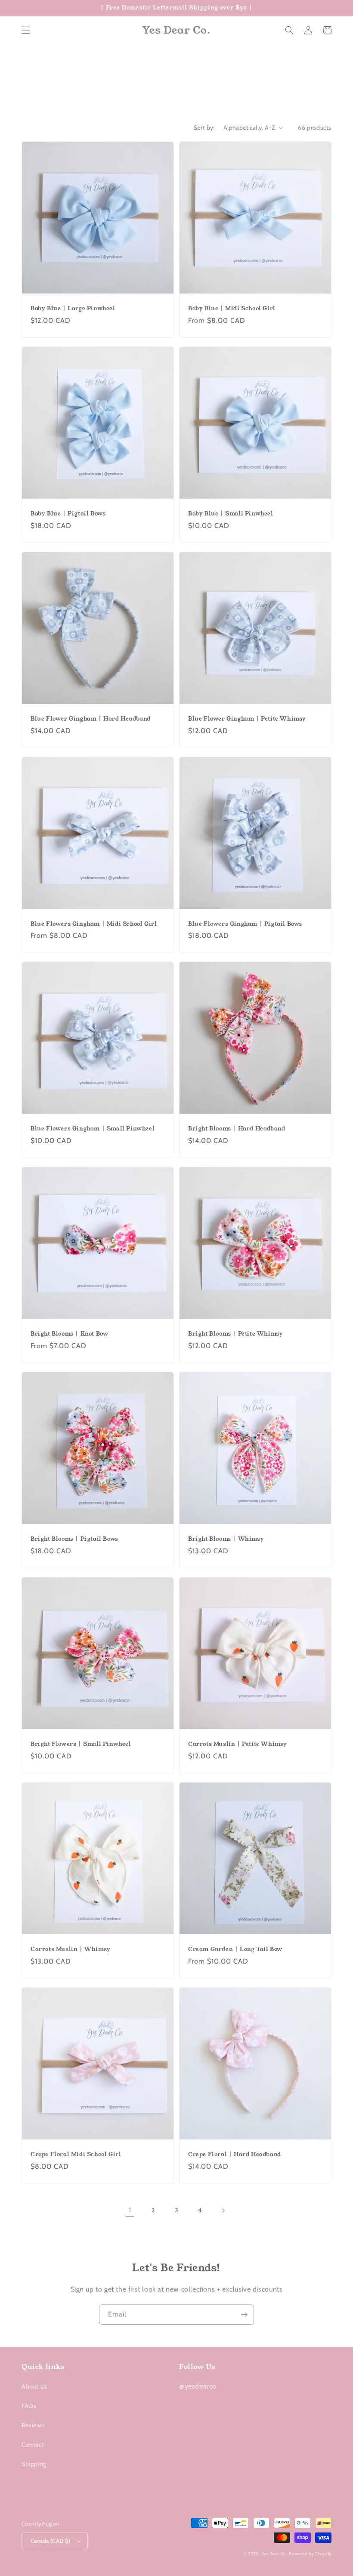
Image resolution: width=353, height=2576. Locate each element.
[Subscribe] (244, 2315)
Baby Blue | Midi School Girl (232, 309)
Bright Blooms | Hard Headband (237, 1129)
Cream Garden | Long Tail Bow (235, 1950)
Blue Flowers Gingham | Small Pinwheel (93, 1129)
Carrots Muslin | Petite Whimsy (238, 1744)
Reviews (33, 2425)
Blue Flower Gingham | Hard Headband (91, 719)
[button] (26, 30)
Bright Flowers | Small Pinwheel (81, 1744)
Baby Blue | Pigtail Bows (68, 514)
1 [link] (130, 2210)
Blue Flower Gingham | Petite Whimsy (247, 719)
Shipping (34, 2464)
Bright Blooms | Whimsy (226, 1539)
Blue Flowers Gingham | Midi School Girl (94, 924)
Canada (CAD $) (51, 2541)
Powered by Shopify (310, 2554)
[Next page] (223, 2211)
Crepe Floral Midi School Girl (76, 2155)
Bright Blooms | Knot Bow (69, 1334)
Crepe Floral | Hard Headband (235, 2155)
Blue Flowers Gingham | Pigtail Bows (245, 924)
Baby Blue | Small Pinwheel (231, 514)
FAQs (29, 2406)
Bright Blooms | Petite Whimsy (235, 1334)
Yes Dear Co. (274, 2554)
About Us (35, 2386)
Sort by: (204, 128)
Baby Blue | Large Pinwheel (73, 309)
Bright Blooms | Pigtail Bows (74, 1539)
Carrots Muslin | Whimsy (71, 1950)
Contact (33, 2445)
